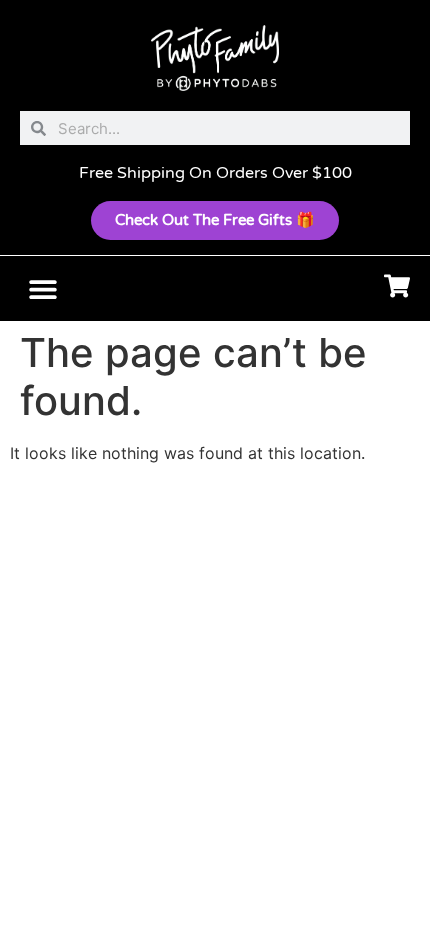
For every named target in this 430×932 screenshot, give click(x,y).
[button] (42, 288)
